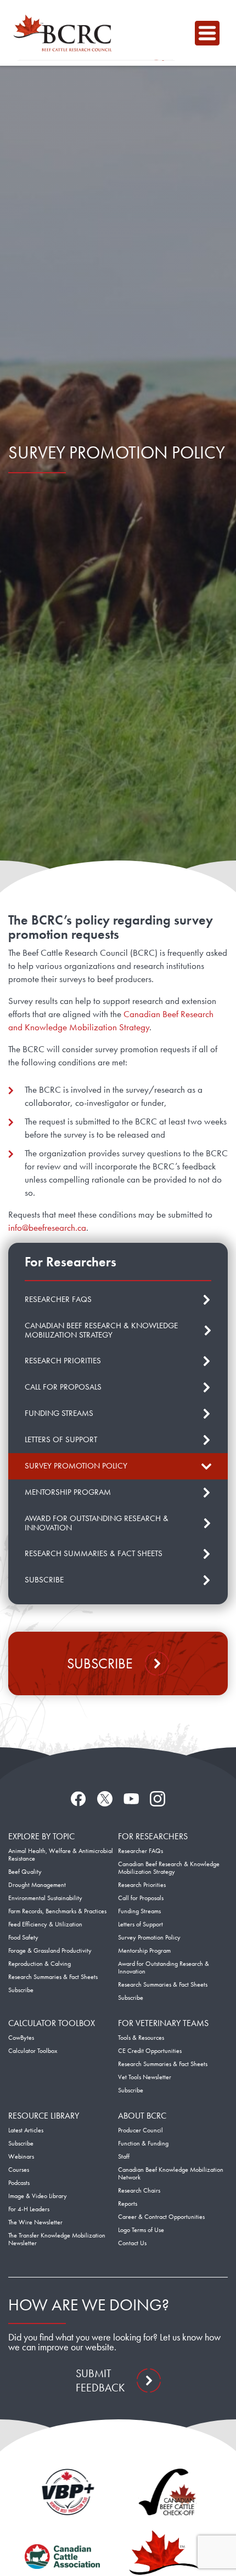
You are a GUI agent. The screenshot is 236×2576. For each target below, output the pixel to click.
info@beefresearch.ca (47, 1227)
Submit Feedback (100, 2380)
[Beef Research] (65, 33)
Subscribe (100, 1663)
